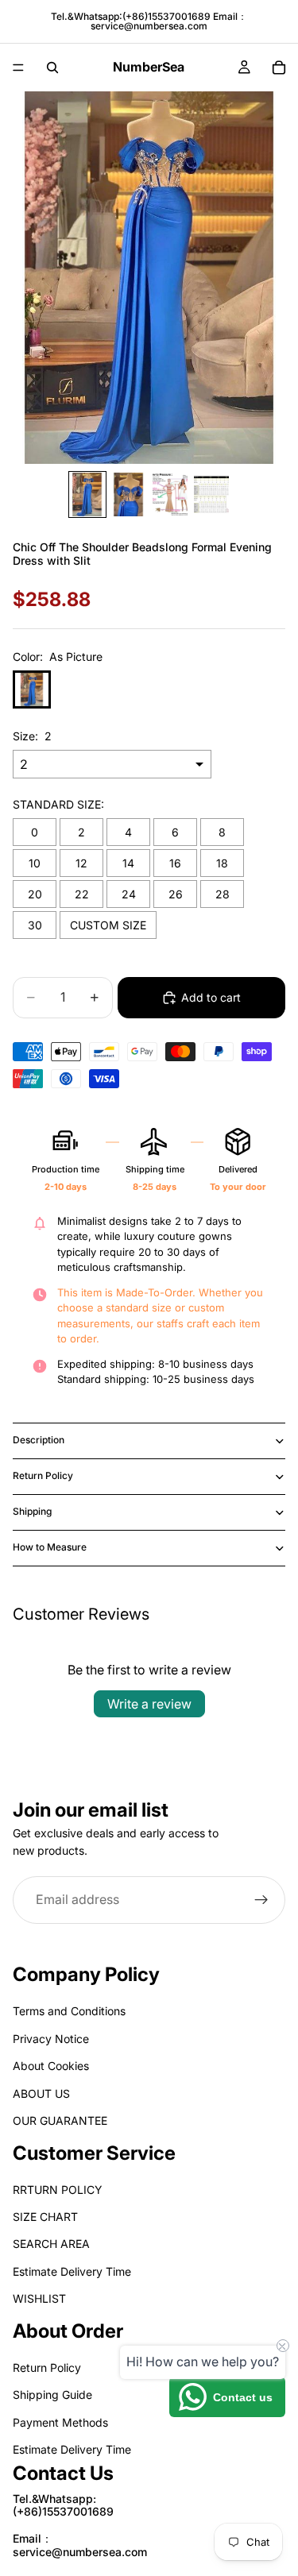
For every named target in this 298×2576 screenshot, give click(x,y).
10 (35, 863)
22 (82, 894)
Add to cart (211, 997)
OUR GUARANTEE (60, 2120)
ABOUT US (41, 2093)
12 (81, 863)
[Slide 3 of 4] (170, 494)
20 (35, 894)
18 (222, 863)
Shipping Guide (52, 2395)
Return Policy (43, 1475)
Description (39, 1440)
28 (223, 894)
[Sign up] (261, 1899)
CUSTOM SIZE (108, 925)
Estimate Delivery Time (72, 2271)
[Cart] (279, 68)
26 (176, 894)
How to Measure (50, 1547)
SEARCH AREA (51, 2244)
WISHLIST (39, 2299)
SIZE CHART (45, 2217)
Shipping (32, 1511)
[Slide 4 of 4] (211, 494)
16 (175, 863)
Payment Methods (60, 2422)
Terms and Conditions (69, 2012)
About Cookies (51, 2066)
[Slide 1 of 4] (87, 494)
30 (35, 925)
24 (129, 894)
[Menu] (18, 68)
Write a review (149, 1704)
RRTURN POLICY (58, 2190)
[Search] (52, 68)
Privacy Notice (51, 2039)
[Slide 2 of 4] (129, 494)
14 (128, 863)
